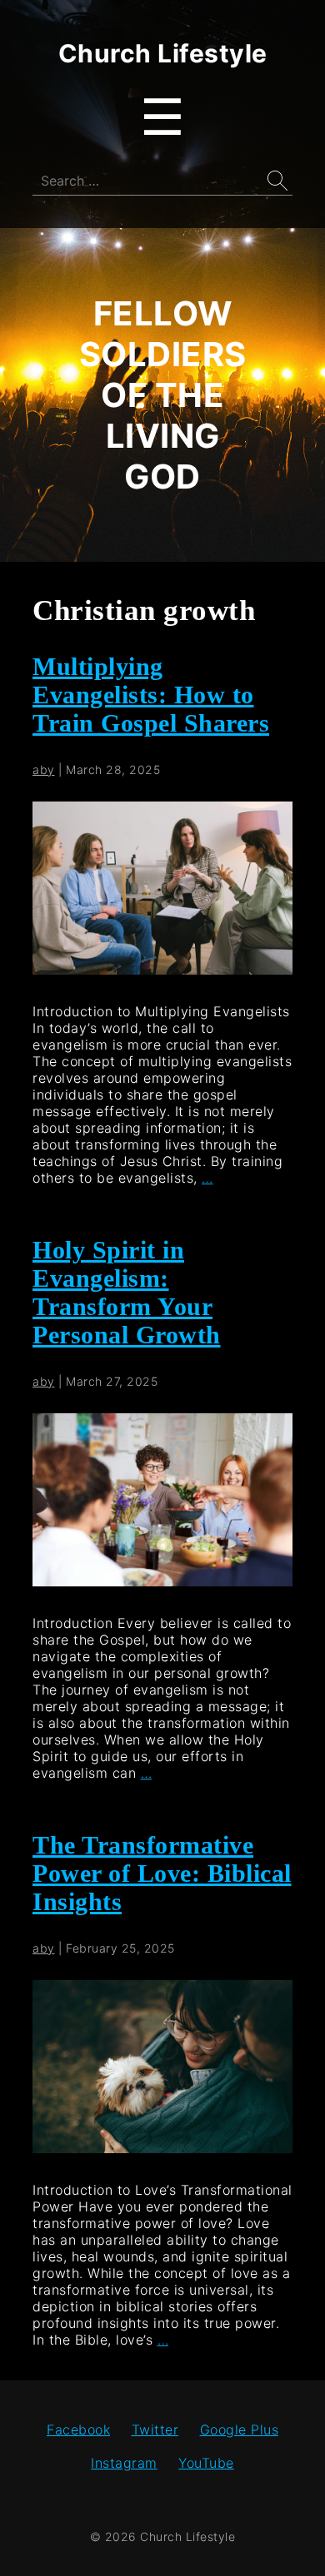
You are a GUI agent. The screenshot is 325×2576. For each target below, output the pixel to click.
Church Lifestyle (163, 53)
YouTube (206, 2463)
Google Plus (240, 2430)
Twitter (155, 2430)
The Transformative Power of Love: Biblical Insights (162, 1873)
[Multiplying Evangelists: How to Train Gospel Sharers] (162, 970)
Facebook (78, 2430)
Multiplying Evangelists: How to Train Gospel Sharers (151, 695)
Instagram (124, 2463)
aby (44, 769)
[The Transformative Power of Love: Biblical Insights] (162, 2148)
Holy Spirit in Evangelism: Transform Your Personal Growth (127, 1292)
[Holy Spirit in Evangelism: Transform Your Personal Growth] (162, 1581)
